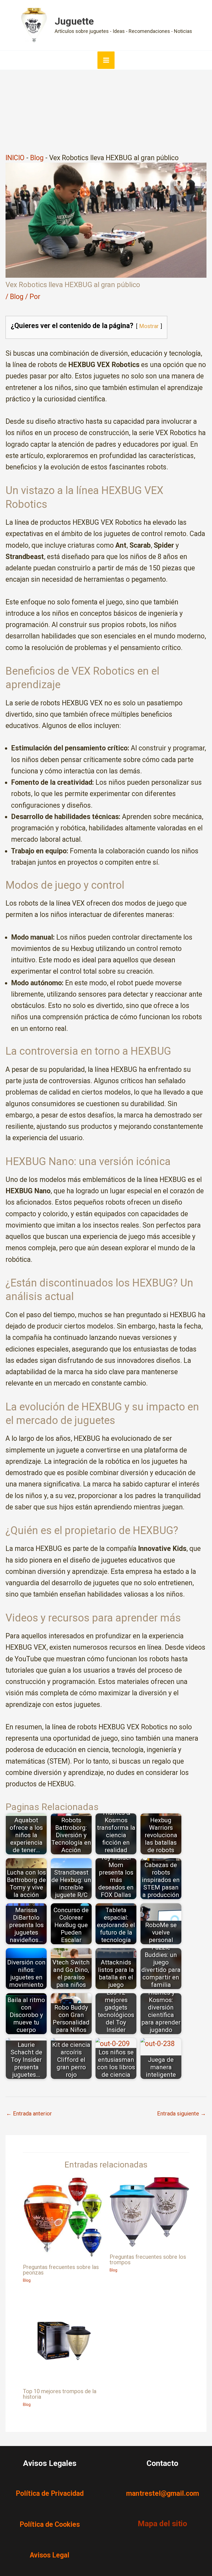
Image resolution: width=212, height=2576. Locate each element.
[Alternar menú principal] (106, 60)
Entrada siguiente (181, 2114)
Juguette (74, 21)
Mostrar (149, 326)
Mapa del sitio (162, 2524)
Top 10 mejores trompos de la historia (60, 2394)
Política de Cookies (50, 2524)
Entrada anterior (29, 2114)
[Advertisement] (106, 111)
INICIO (15, 158)
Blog (37, 158)
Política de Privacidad (50, 2493)
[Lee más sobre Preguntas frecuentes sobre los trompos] (149, 2212)
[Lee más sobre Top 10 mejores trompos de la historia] (63, 2339)
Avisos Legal (50, 2555)
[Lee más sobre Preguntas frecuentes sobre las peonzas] (63, 2217)
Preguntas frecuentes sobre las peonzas (61, 2270)
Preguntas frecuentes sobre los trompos (148, 2260)
